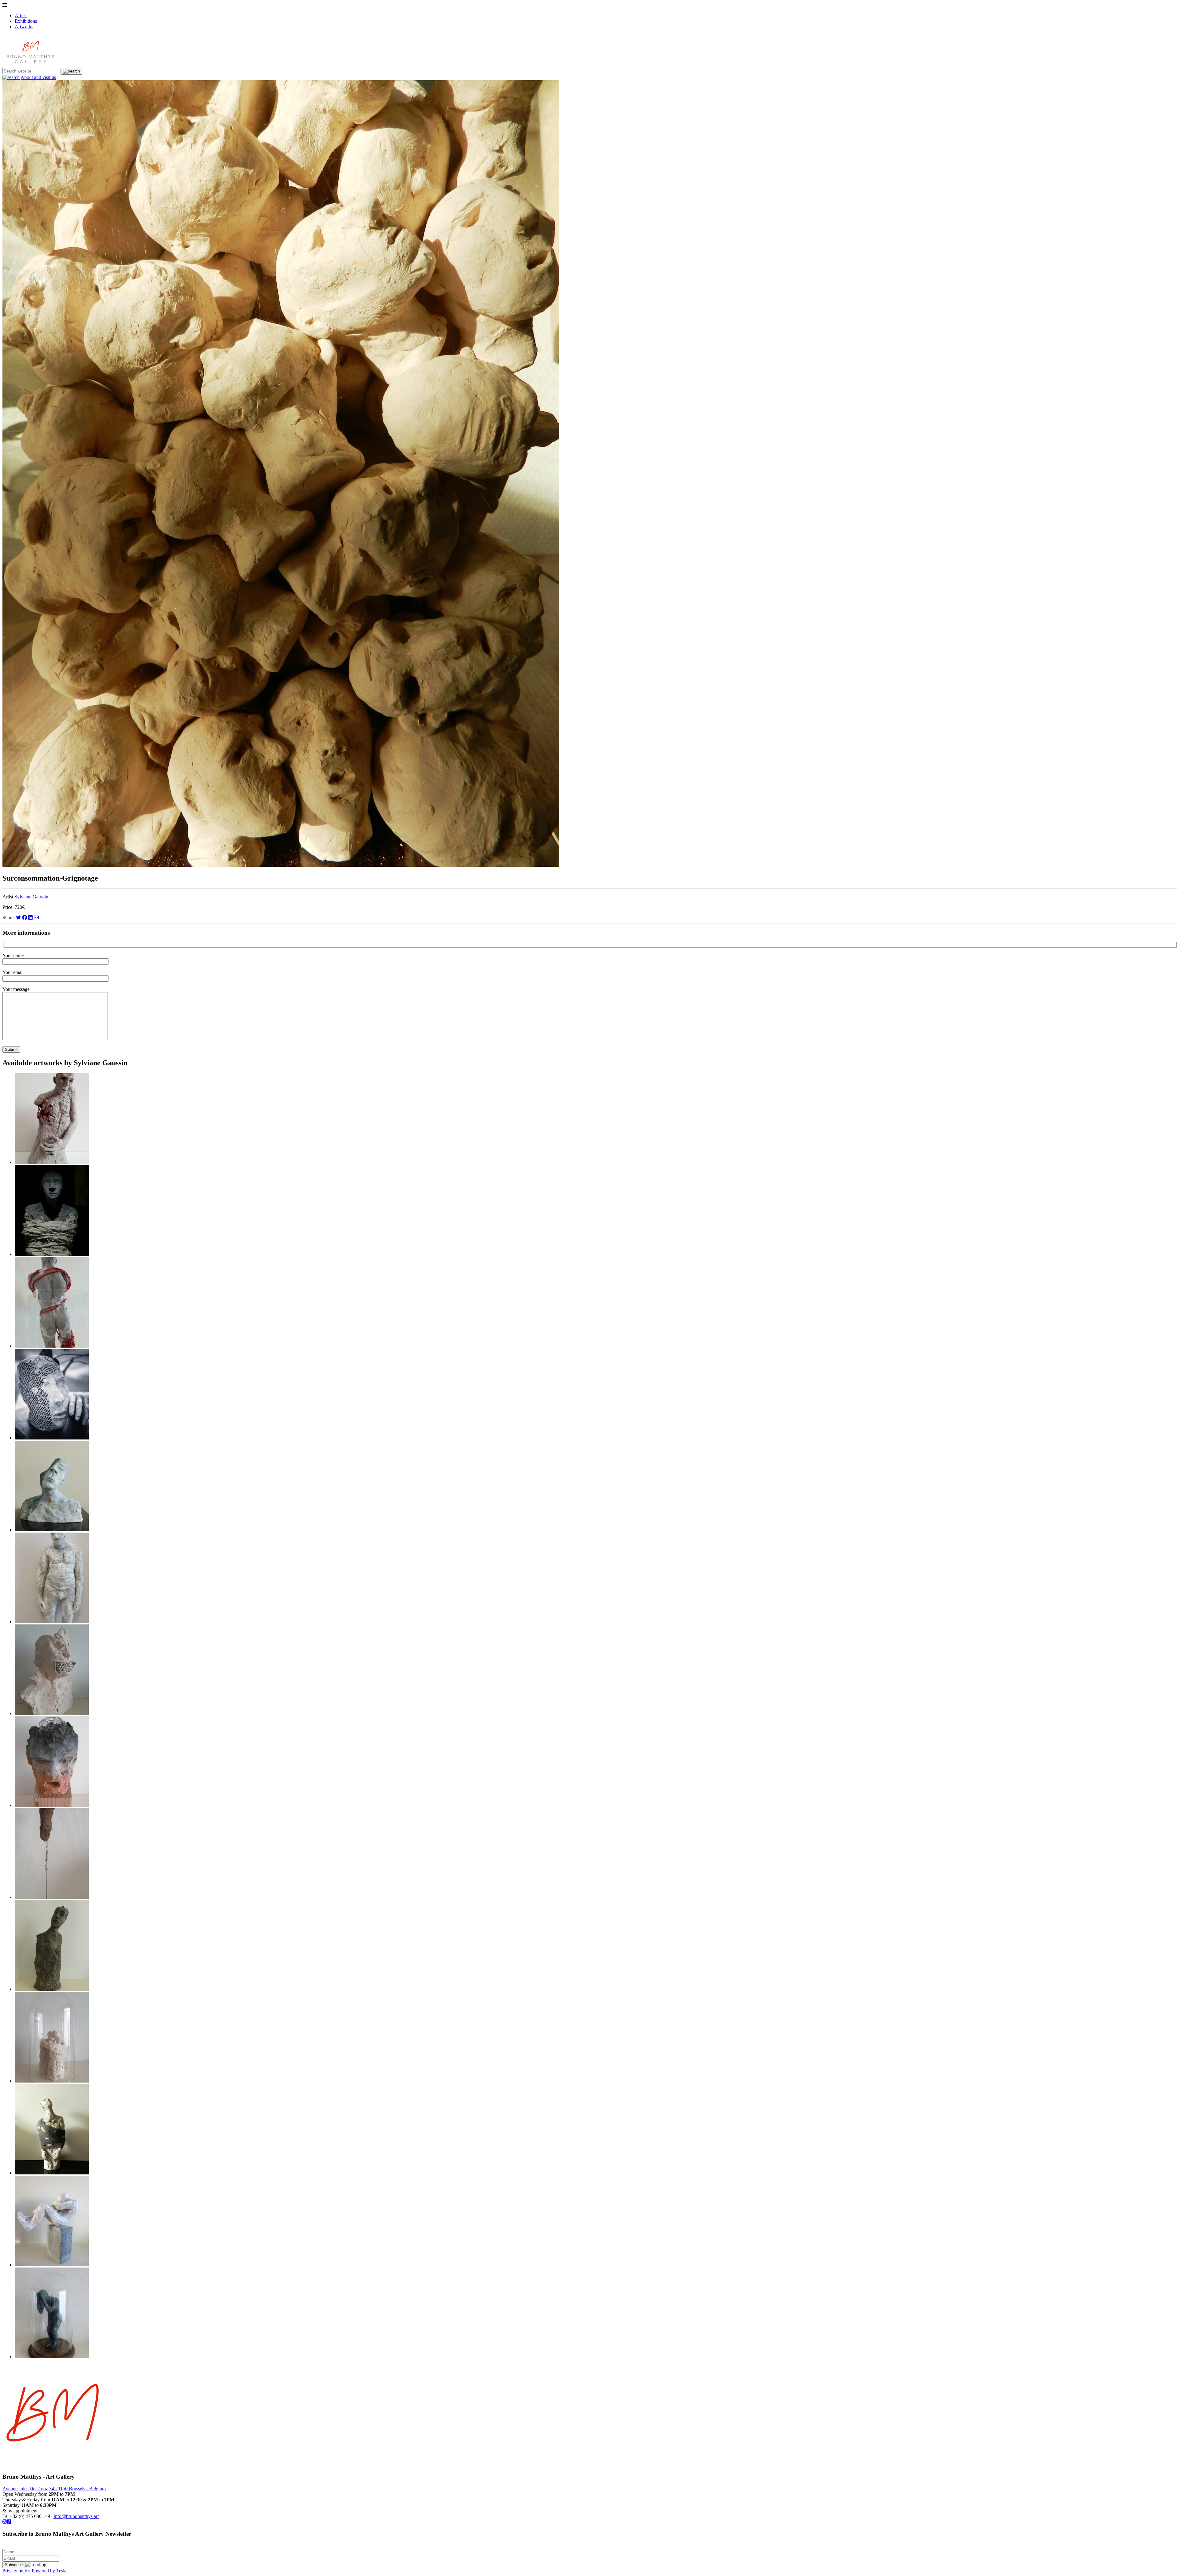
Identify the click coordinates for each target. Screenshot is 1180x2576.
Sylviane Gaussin (31, 897)
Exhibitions (26, 21)
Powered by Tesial (50, 2571)
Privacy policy (16, 2571)
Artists (21, 16)
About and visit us (38, 77)
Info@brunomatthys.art (76, 2516)
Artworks (24, 27)
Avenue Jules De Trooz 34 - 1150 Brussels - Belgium (54, 2489)
